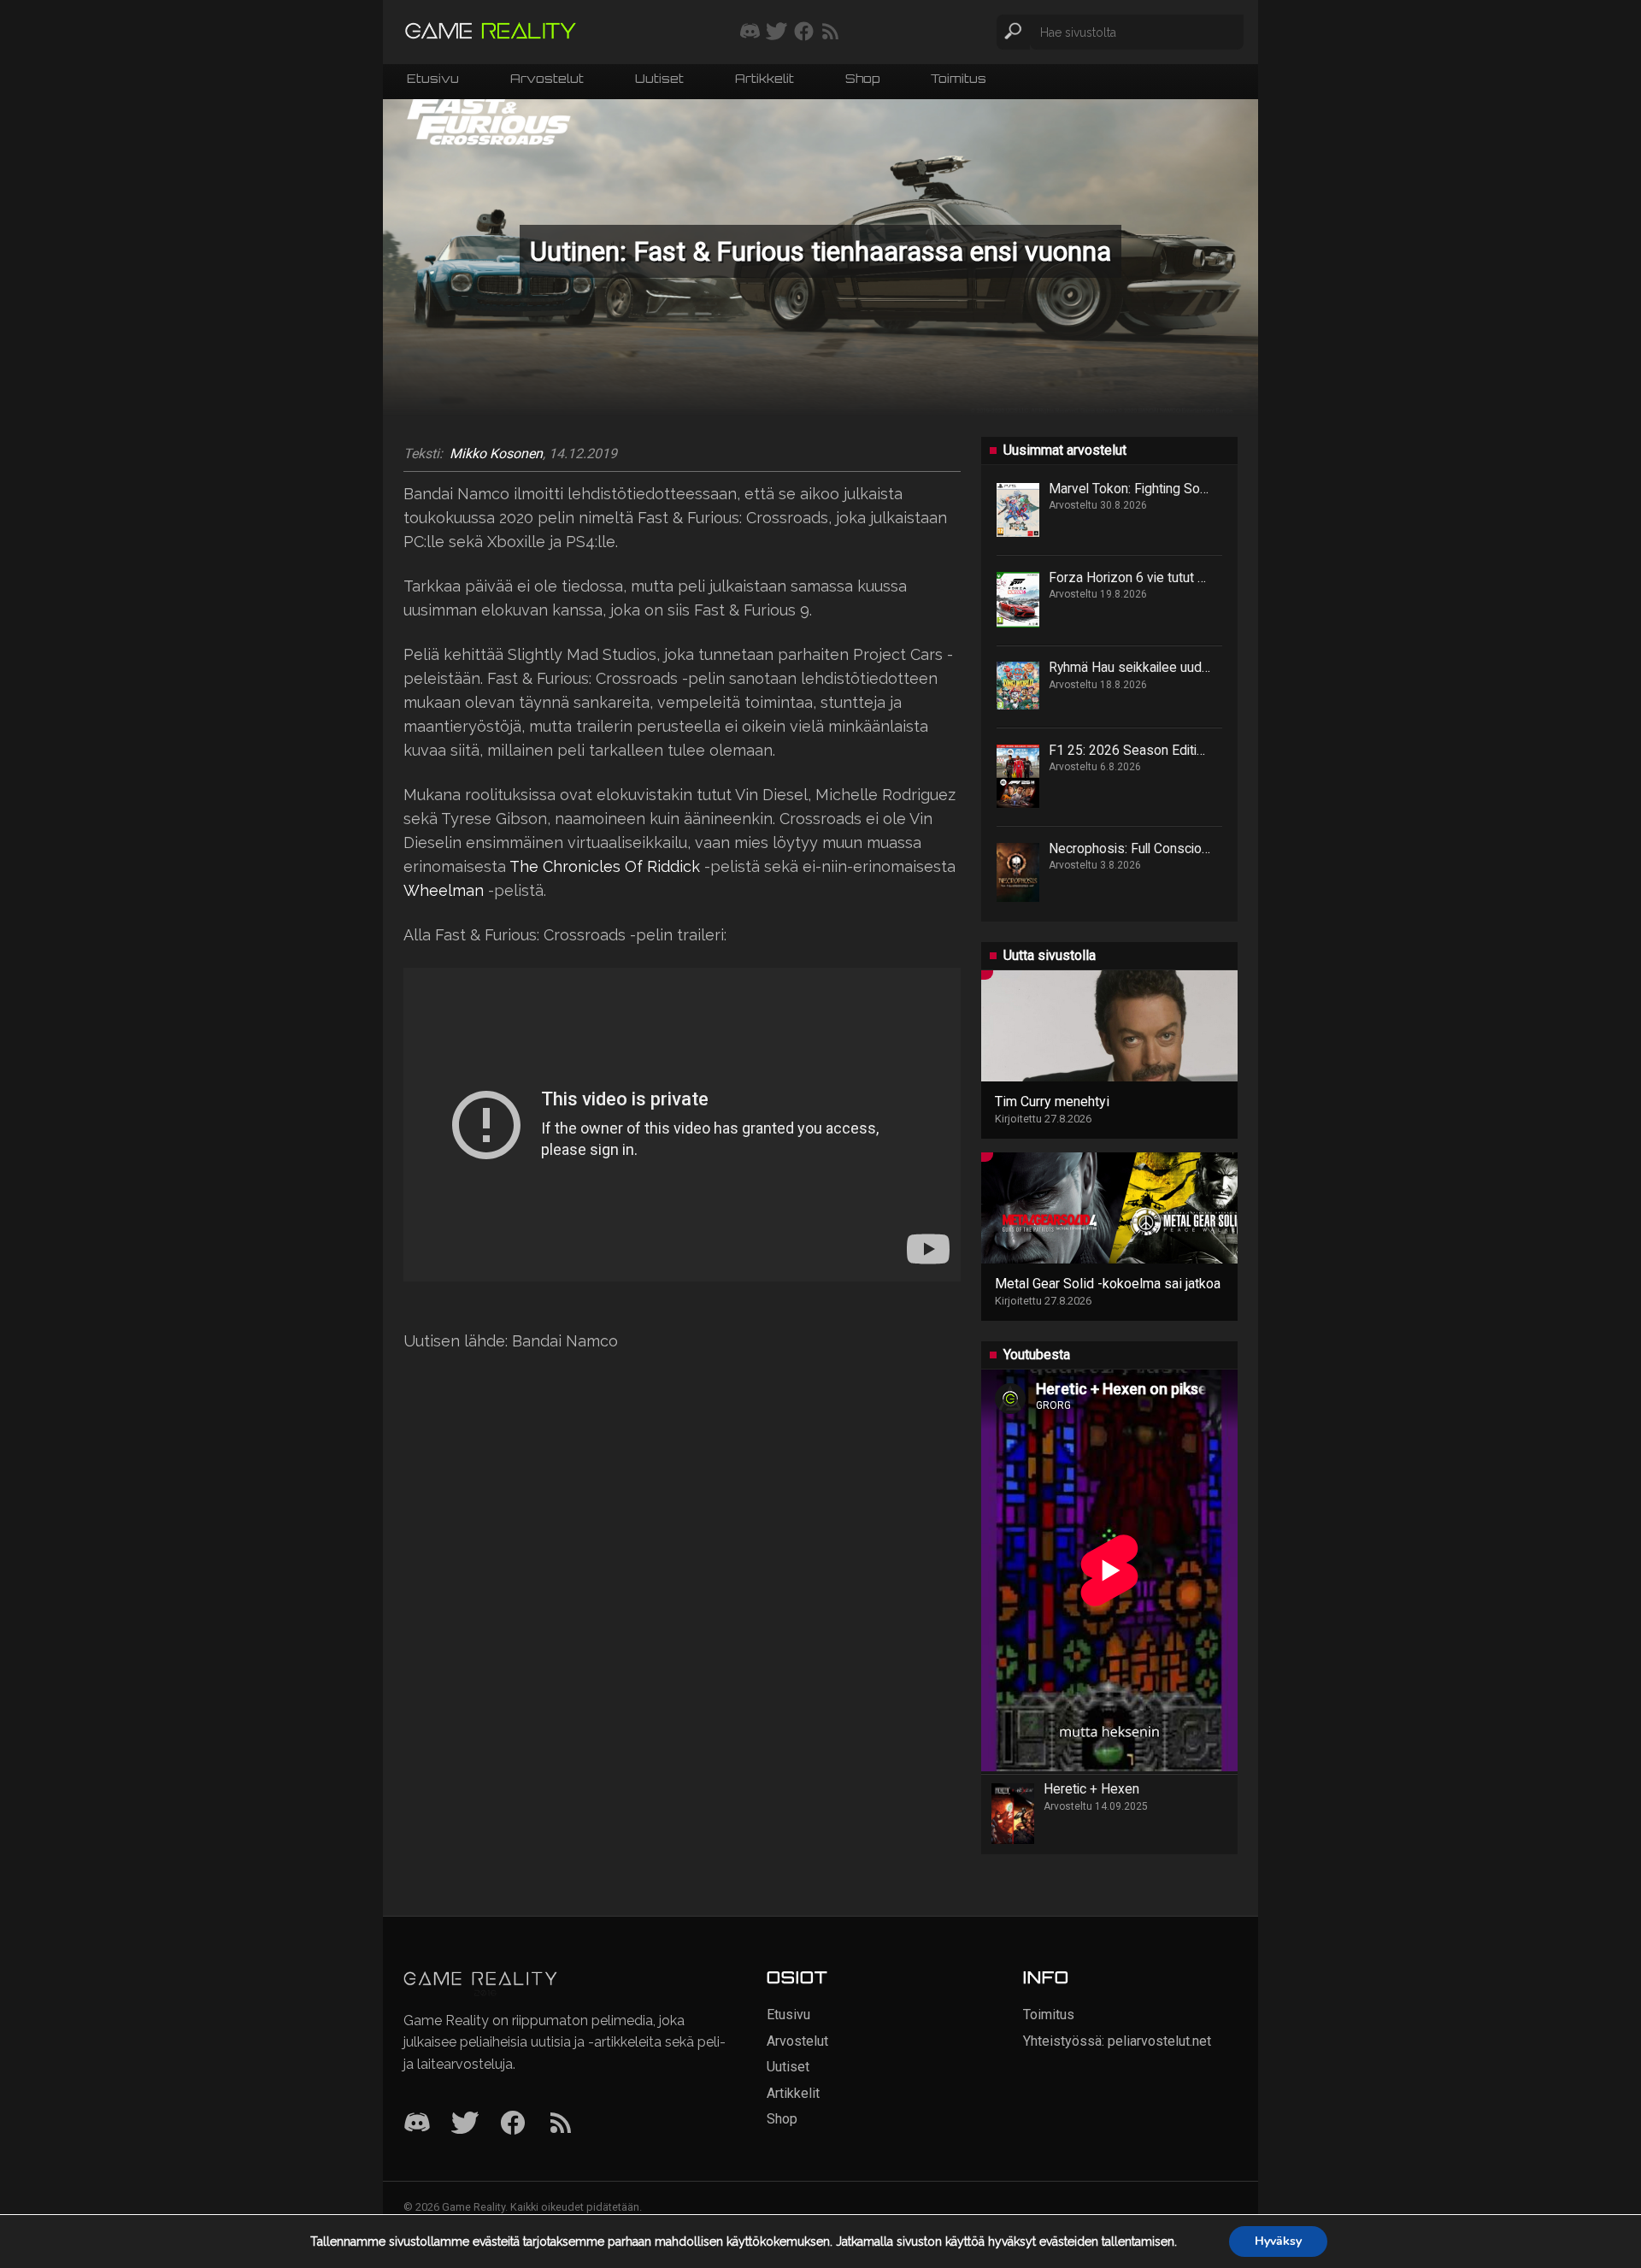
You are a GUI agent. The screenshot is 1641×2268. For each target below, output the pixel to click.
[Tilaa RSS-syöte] (830, 32)
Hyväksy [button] (1278, 2241)
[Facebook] (513, 2124)
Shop (862, 80)
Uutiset (659, 80)
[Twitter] (465, 2124)
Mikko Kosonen (496, 454)
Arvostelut (547, 80)
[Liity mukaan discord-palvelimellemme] (750, 32)
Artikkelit (765, 80)
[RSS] (561, 2124)
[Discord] (417, 2124)
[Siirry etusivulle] (491, 32)
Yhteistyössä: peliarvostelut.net (1117, 2041)
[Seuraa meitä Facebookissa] (804, 32)
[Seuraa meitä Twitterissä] (776, 32)
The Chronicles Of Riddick (605, 866)
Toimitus (959, 80)
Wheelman (444, 890)
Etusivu (433, 80)
